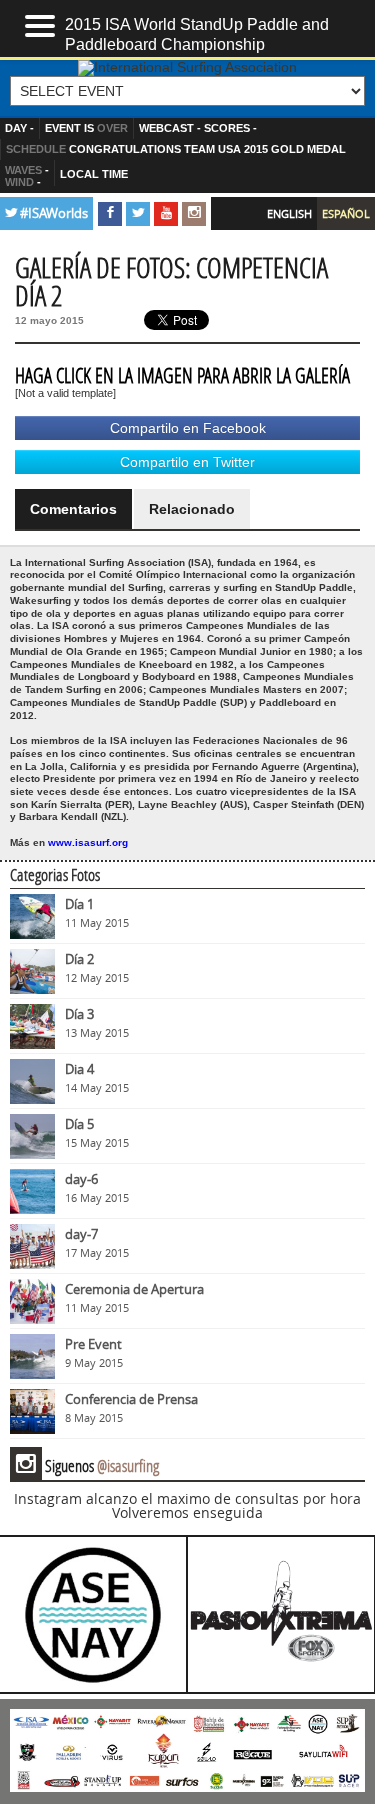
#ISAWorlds (54, 213)
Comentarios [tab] (73, 509)
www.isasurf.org (88, 842)
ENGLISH (289, 213)
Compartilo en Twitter (187, 462)
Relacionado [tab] (192, 509)
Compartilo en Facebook (188, 428)
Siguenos (87, 1465)
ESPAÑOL (346, 213)
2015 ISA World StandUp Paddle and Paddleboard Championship (197, 33)
